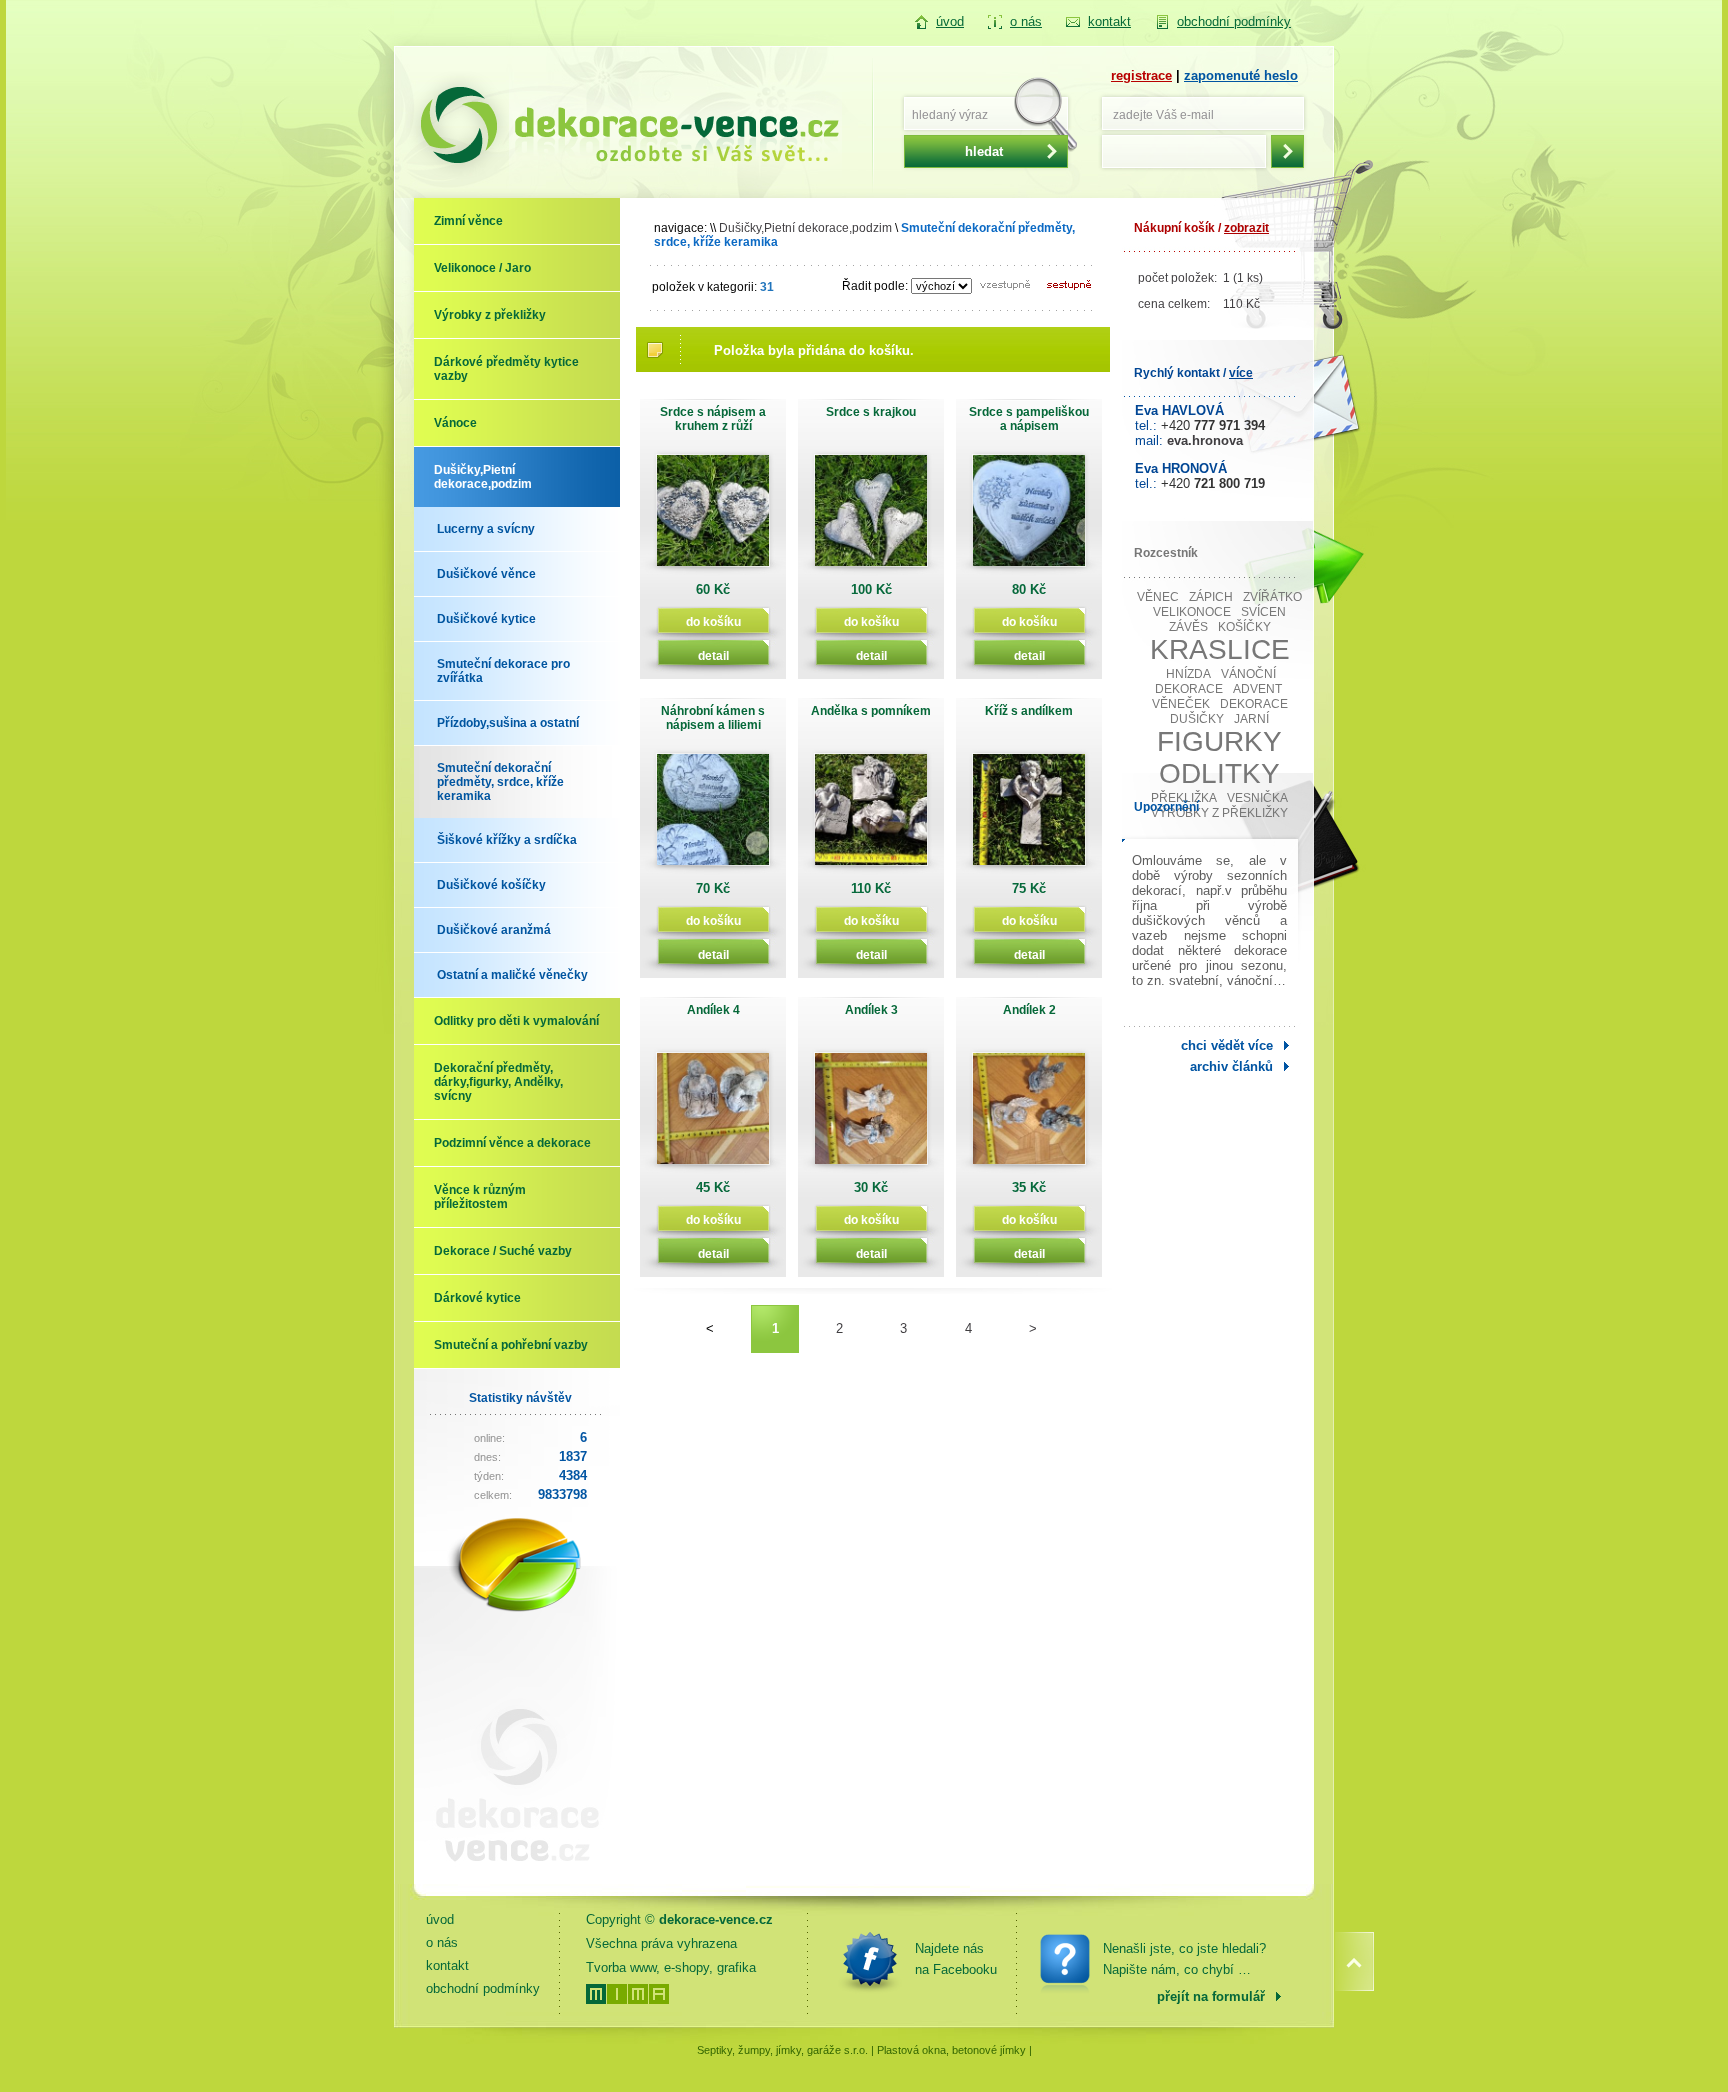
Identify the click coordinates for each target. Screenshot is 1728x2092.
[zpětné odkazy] (509, 1877)
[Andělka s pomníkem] (871, 816)
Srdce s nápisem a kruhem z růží (713, 419)
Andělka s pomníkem (871, 711)
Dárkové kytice (477, 1298)
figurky (1219, 741)
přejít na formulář (1211, 1996)
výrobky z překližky (1219, 813)
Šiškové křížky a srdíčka (507, 840)
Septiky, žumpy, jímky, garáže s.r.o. (782, 2050)
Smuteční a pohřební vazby (511, 1345)
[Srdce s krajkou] (871, 517)
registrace (1141, 75)
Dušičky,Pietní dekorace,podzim (483, 477)
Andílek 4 (713, 1010)
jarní (1251, 719)
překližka (1184, 798)
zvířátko (1272, 597)
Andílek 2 (1029, 1010)
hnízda (1188, 674)
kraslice (1220, 649)
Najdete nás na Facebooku (956, 1959)
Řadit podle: (875, 286)
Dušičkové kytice (486, 619)
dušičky (1197, 719)
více (1241, 373)
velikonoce (1192, 612)
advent (1257, 689)
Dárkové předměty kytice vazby (506, 369)
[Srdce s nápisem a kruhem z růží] (713, 517)
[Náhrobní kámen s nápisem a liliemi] (713, 816)
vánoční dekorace (1216, 681)
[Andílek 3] (871, 1115)
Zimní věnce (468, 221)
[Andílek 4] (713, 1115)
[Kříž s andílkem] (1029, 816)
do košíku (713, 621)
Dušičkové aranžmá (494, 930)
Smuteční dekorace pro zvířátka (503, 671)
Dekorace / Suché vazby (503, 1251)
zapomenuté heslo (1241, 75)
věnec (1158, 597)
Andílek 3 (871, 1010)
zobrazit (1246, 228)
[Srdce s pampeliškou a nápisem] (1029, 517)
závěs (1188, 627)
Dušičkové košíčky (491, 885)
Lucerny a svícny (486, 529)
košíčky (1244, 627)
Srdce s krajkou (871, 412)
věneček (1181, 704)
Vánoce (455, 423)
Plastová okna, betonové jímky (951, 2050)
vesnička (1257, 798)
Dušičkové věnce (486, 574)
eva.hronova (1205, 440)
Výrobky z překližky (490, 315)
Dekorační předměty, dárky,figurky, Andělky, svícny (498, 1082)
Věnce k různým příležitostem (480, 1197)
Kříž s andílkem (1029, 711)
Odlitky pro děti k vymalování (516, 1021)
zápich (1211, 597)
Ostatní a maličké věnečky (512, 975)
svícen (1263, 612)
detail (713, 655)
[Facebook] (870, 1959)
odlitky (1219, 773)
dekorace (1254, 704)
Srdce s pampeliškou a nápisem (1029, 419)
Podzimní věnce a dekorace (512, 1143)
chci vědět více (1227, 1045)
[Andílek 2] (1029, 1115)
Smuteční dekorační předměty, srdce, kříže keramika (500, 782)
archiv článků (1231, 1066)
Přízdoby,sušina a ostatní (508, 723)
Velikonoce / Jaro (482, 268)
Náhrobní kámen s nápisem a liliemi (713, 718)
